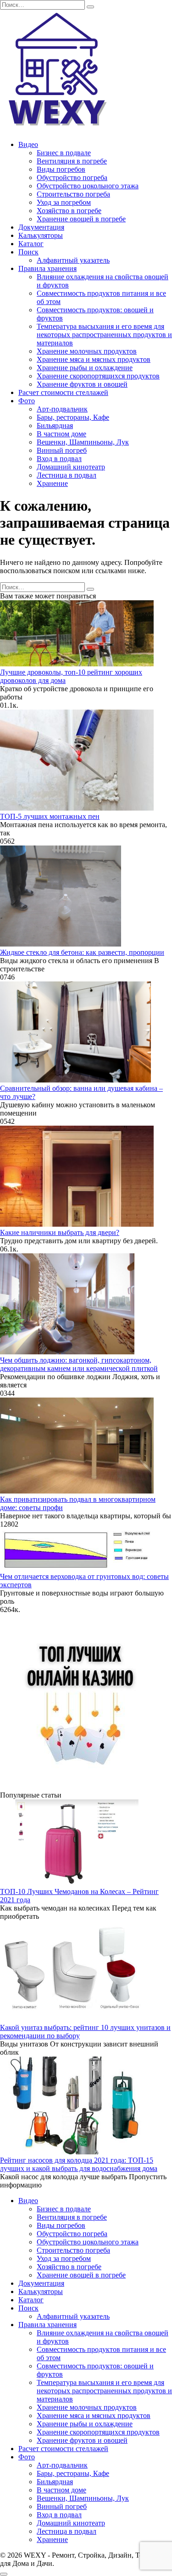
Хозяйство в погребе (69, 211)
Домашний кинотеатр (71, 467)
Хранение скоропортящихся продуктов (98, 376)
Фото (27, 401)
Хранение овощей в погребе (81, 219)
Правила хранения (47, 268)
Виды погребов (61, 169)
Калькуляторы (41, 235)
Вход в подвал (59, 459)
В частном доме (61, 434)
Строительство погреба (73, 194)
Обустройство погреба (72, 178)
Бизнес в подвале (64, 153)
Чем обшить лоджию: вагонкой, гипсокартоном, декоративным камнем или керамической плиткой (79, 1364)
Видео (28, 144)
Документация (41, 227)
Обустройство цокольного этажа (88, 186)
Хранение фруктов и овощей (82, 384)
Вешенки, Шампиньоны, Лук (83, 442)
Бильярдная (55, 426)
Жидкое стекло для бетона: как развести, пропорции (82, 952)
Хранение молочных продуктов (87, 351)
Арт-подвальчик (62, 409)
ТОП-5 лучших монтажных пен (50, 816)
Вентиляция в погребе (72, 161)
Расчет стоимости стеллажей (63, 392)
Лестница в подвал (67, 475)
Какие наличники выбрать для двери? (60, 1232)
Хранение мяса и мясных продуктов (94, 359)
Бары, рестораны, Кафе (73, 417)
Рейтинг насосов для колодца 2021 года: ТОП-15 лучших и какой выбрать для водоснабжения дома (79, 2164)
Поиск (28, 252)
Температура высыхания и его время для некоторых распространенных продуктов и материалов (104, 335)
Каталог (31, 244)
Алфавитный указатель (73, 260)
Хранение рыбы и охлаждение (85, 368)
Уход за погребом (64, 202)
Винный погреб (62, 450)
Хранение (52, 483)
